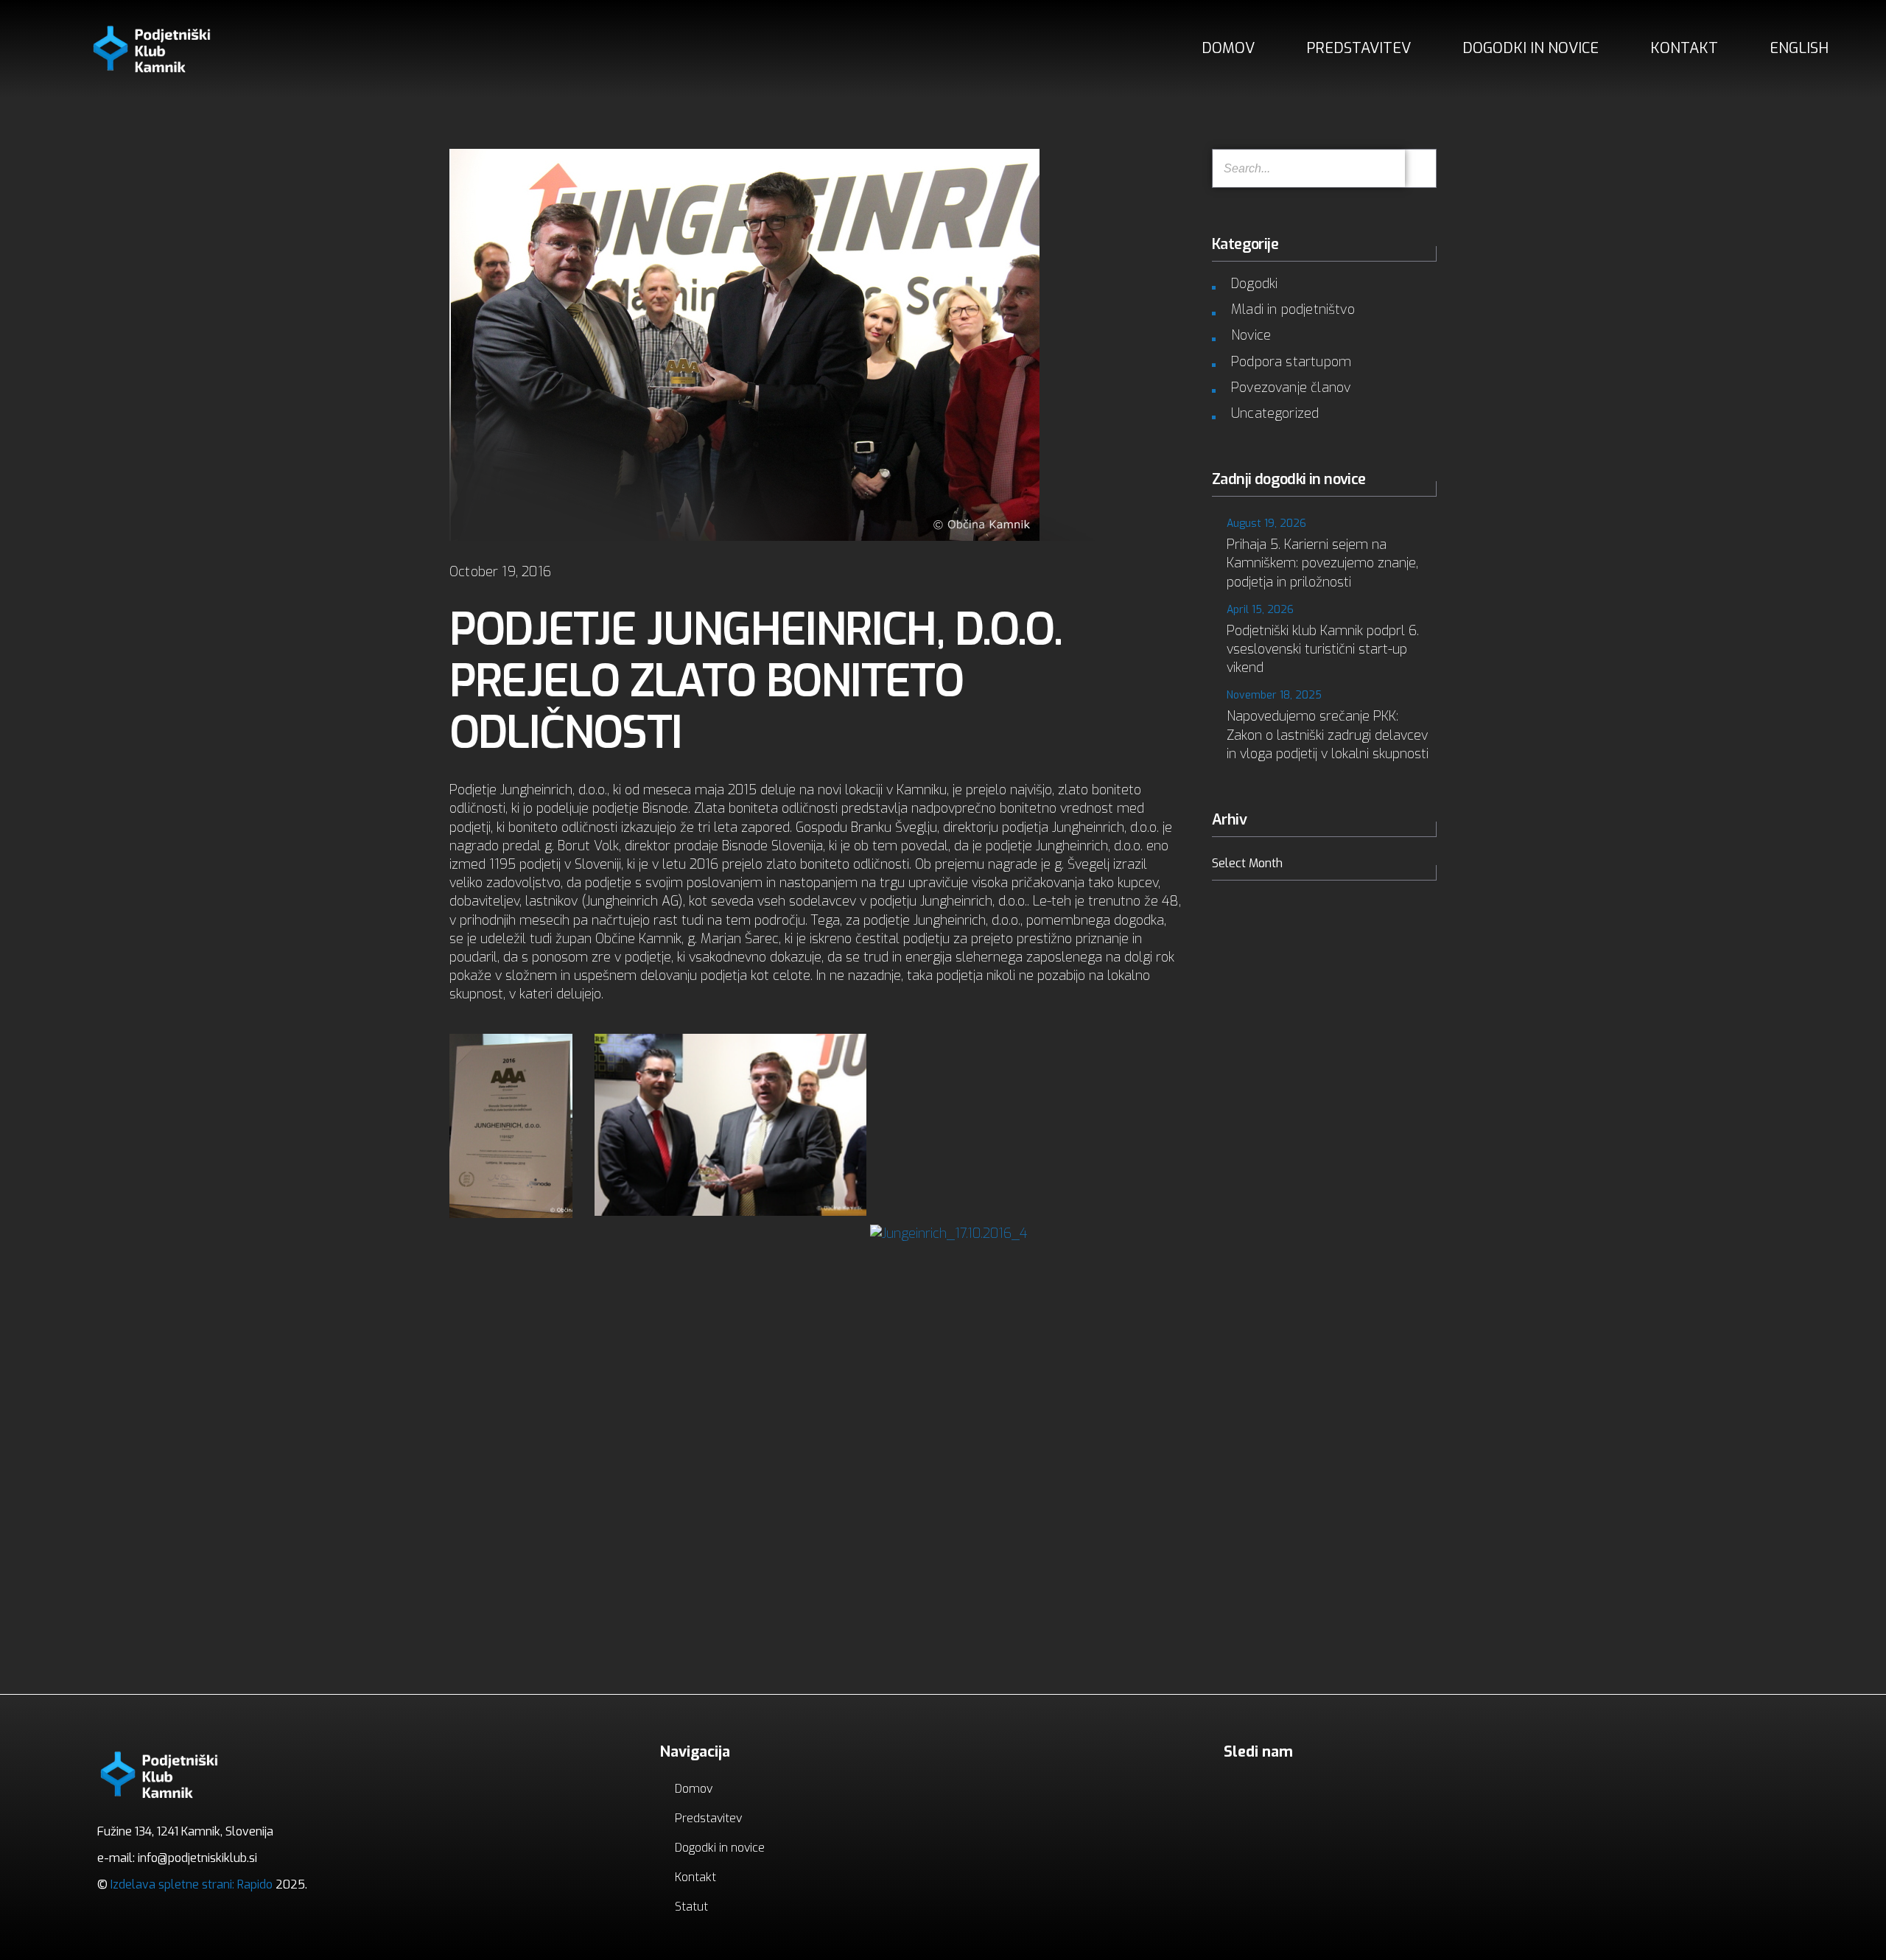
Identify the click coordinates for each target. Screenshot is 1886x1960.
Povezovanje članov (1291, 388)
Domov (1228, 48)
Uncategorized (1275, 413)
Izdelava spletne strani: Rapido (190, 1884)
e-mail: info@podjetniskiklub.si (177, 1858)
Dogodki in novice (1531, 48)
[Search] (1420, 168)
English (1799, 48)
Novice (1251, 335)
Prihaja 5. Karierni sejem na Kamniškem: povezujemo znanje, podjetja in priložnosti (1322, 563)
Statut (691, 1907)
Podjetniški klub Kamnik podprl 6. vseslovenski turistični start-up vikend (1323, 649)
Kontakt (1684, 48)
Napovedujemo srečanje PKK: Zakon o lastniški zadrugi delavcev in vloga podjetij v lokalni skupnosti (1328, 735)
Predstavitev (1359, 48)
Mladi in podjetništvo (1293, 309)
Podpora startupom (1291, 362)
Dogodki (1254, 284)
